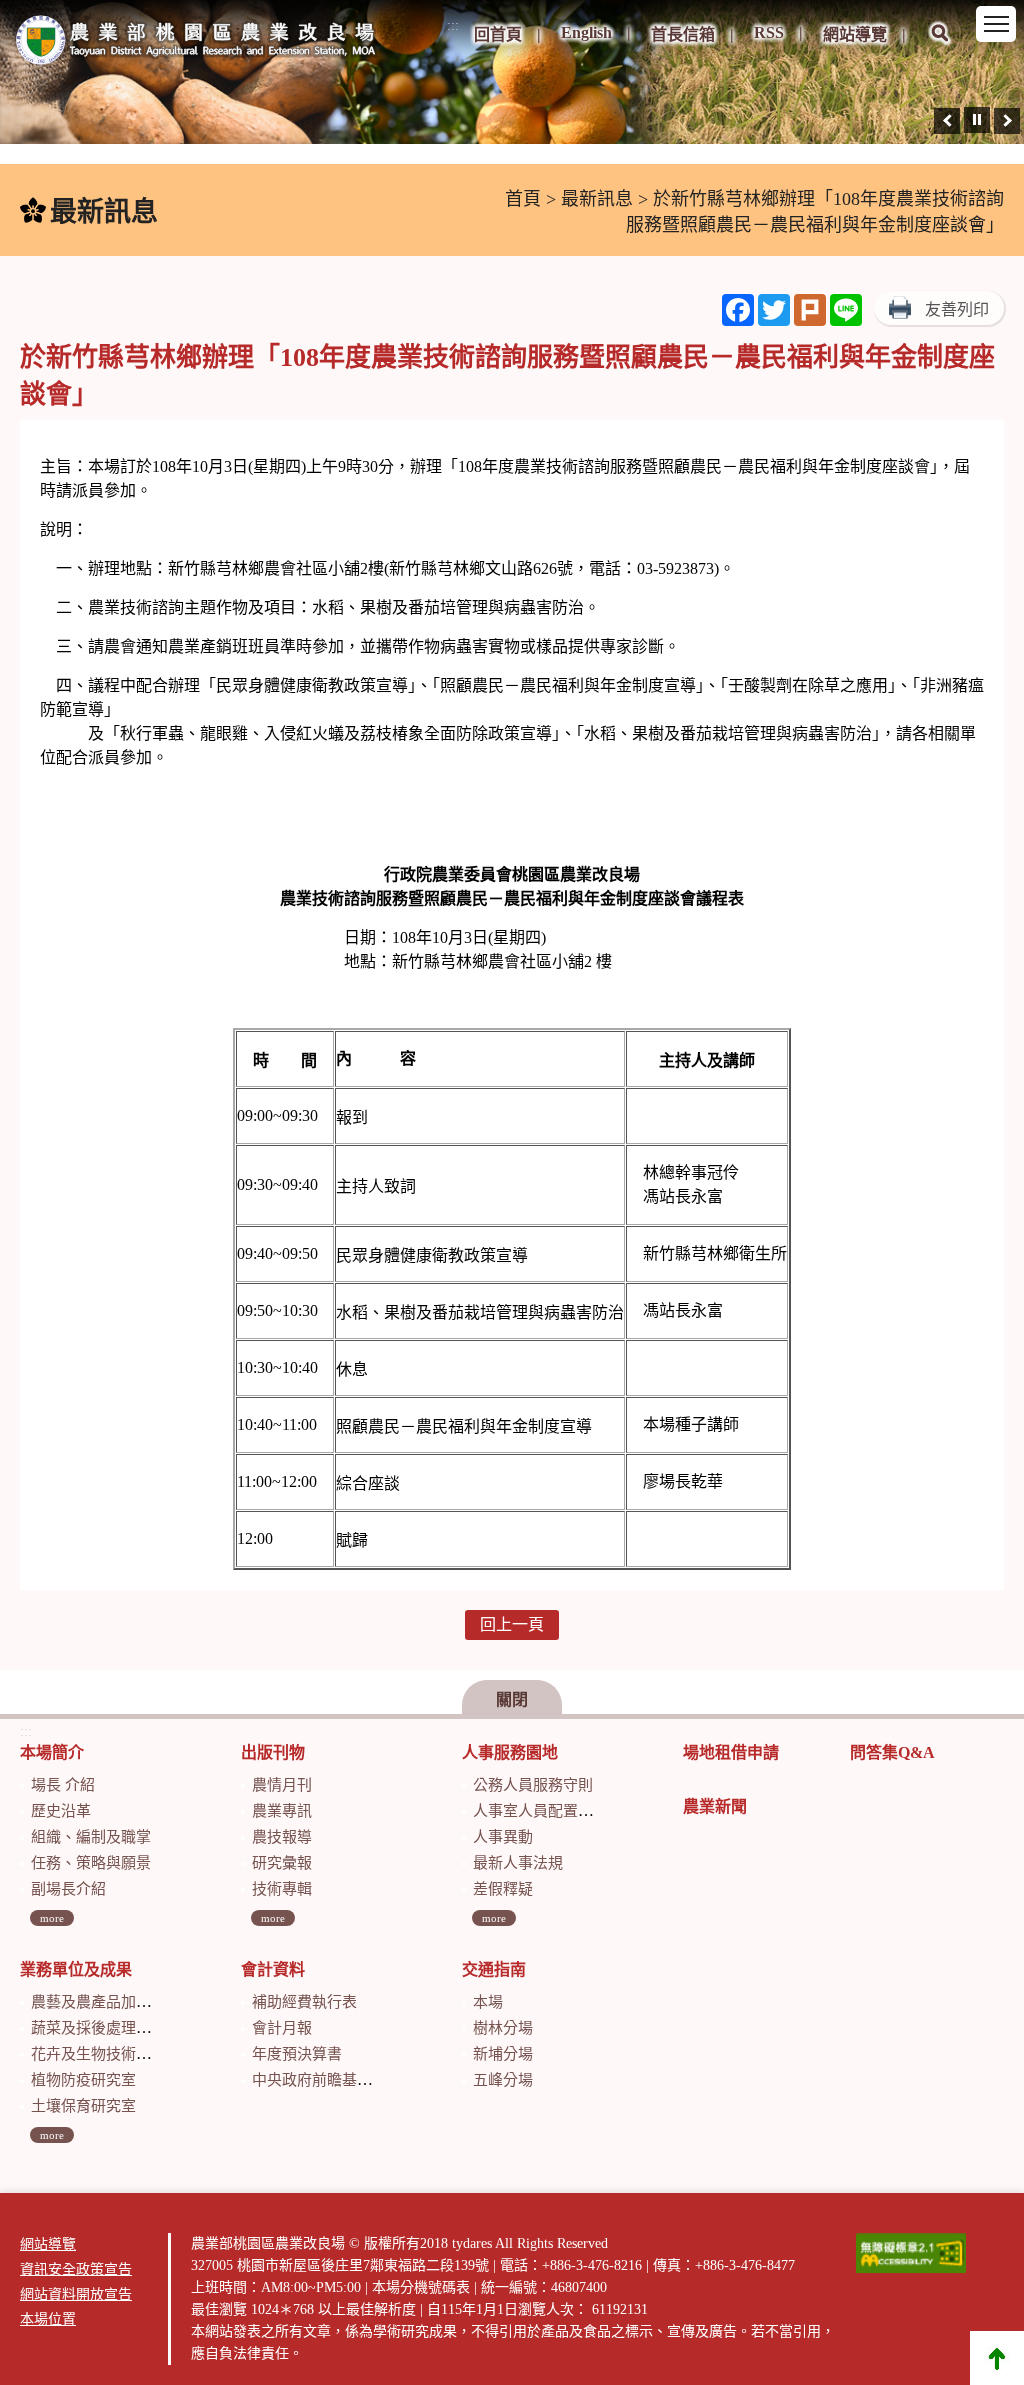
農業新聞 (715, 1806)
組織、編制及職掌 (91, 1837)
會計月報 (282, 2028)
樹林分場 (503, 2028)
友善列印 (957, 309)
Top (997, 2358)
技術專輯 (282, 1889)
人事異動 (503, 1837)
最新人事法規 (518, 1863)
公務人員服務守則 (533, 1785)
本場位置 (48, 2319)
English (586, 32)
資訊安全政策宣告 (76, 2269)
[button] (940, 47)
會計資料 (273, 1969)
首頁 (523, 199)
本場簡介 (52, 1752)
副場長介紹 (68, 1889)
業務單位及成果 (76, 1969)
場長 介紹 (63, 1785)
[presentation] (947, 121)
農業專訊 (282, 1811)
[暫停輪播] (977, 120)
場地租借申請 (731, 1752)
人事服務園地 (510, 1752)
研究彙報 (282, 1863)
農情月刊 (282, 1785)
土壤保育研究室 (83, 2106)
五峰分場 (503, 2080)
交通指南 (494, 1969)
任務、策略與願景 (91, 1863)
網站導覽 (855, 34)
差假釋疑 (503, 1889)
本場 (488, 2002)
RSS (769, 32)
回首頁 (498, 34)
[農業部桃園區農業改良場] (197, 44)
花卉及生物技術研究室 (106, 2054)
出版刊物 (273, 1752)
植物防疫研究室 (83, 2080)
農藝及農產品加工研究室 (113, 2002)
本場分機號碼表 (421, 2287)
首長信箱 (683, 34)
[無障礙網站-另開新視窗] (911, 2253)
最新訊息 (597, 199)
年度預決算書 (297, 2054)
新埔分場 (503, 2054)
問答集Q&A (892, 1752)
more (52, 1918)
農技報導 (282, 1837)
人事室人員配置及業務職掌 (563, 1811)
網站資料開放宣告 (76, 2294)
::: (453, 25)
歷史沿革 (61, 1811)
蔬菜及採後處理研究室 (106, 2028)
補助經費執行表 (304, 2002)
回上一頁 (512, 1624)
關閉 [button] (512, 1699)
